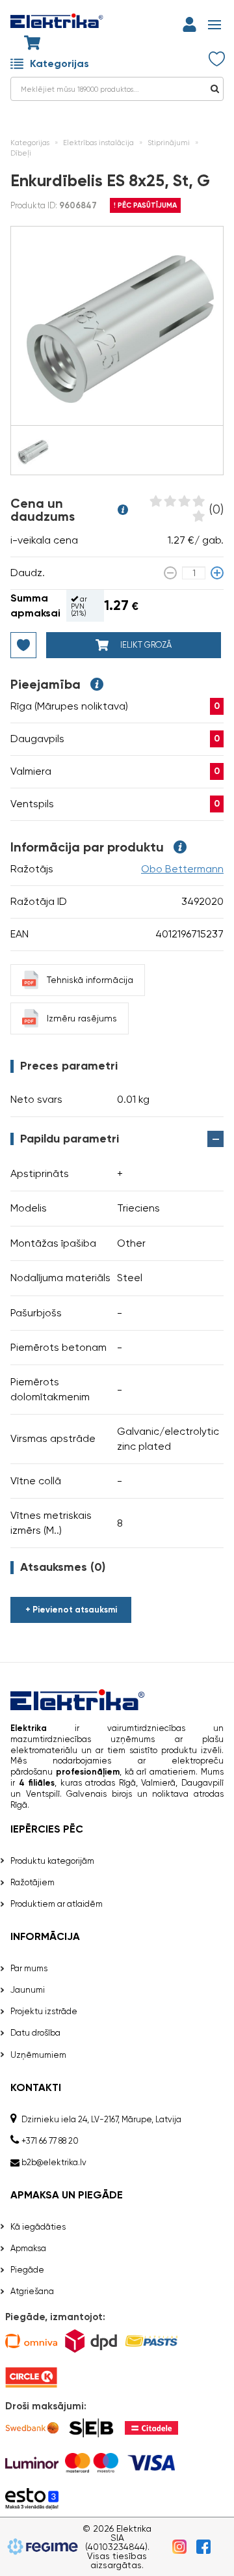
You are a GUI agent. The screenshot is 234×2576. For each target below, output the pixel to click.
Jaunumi (28, 1990)
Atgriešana (32, 2291)
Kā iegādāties (38, 2227)
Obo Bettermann (182, 869)
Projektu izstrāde (44, 2011)
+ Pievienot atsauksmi (71, 1610)
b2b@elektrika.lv (54, 2162)
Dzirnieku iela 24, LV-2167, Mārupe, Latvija (101, 2119)
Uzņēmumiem (38, 2055)
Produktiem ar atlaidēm (57, 1904)
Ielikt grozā (145, 645)
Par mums (29, 1968)
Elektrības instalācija (98, 143)
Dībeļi (21, 153)
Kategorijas (59, 63)
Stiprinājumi (169, 143)
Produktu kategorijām (52, 1861)
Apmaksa (28, 2248)
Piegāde (27, 2270)
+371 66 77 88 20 (50, 2141)
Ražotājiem (32, 1882)
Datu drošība (35, 2033)
